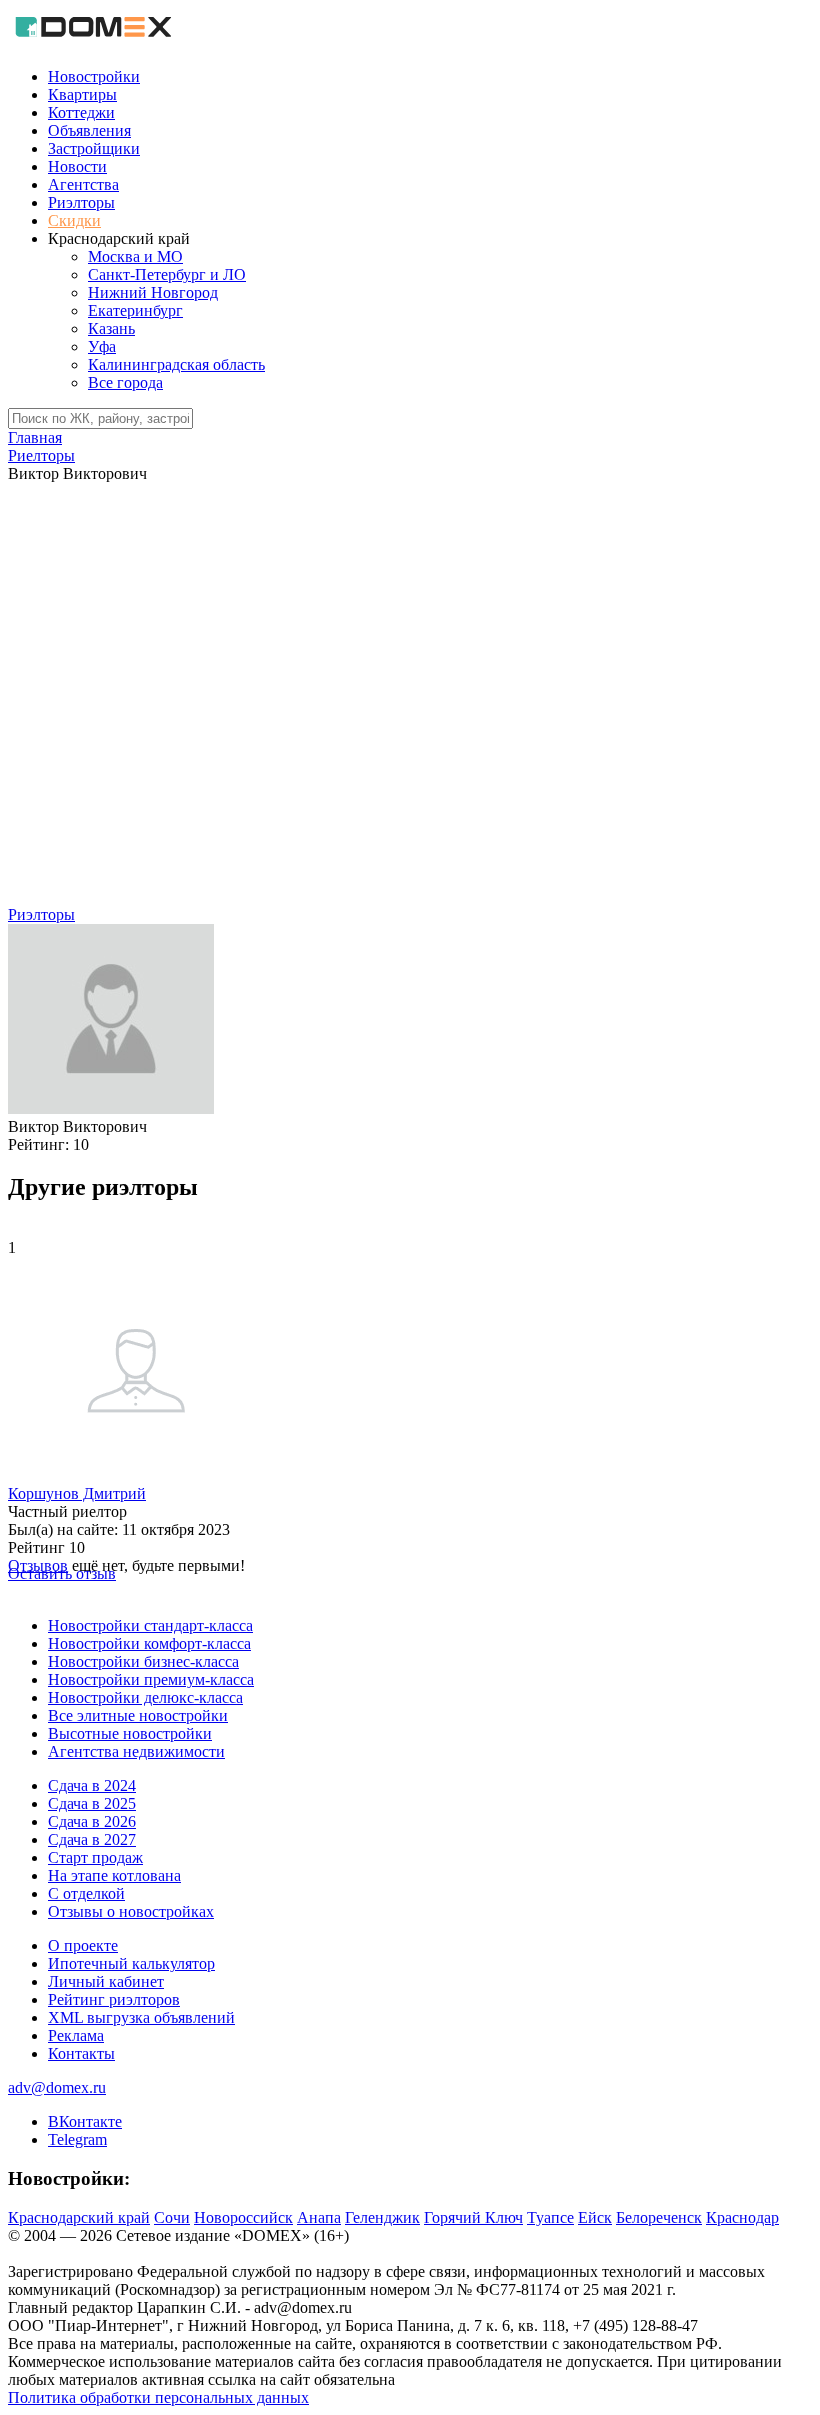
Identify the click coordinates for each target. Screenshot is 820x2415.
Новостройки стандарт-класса (150, 1625)
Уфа (102, 346)
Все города (125, 382)
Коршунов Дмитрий (77, 1493)
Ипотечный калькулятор (131, 1963)
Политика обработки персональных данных (158, 2397)
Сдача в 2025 (92, 1803)
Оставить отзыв (62, 1573)
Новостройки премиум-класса (151, 1679)
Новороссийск (243, 2217)
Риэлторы (81, 202)
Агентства (83, 184)
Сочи (172, 2217)
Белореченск (659, 2217)
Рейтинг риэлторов (114, 1999)
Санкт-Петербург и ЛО (167, 274)
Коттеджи (81, 112)
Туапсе (550, 2217)
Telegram (77, 2139)
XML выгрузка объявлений (141, 2017)
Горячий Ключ (473, 2217)
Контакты (81, 2053)
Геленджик (382, 2217)
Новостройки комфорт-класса (149, 1643)
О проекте (83, 1945)
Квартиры (82, 94)
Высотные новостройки (130, 1733)
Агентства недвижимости (136, 1751)
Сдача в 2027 (92, 1839)
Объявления (89, 130)
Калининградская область (176, 364)
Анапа (319, 2217)
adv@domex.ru (57, 2087)
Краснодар (742, 2217)
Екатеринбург (135, 310)
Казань (111, 328)
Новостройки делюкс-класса (145, 1697)
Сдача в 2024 (92, 1785)
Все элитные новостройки (138, 1715)
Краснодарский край (79, 2217)
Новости (77, 166)
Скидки (74, 220)
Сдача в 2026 (92, 1821)
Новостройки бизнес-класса (143, 1661)
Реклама (76, 2035)
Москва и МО (135, 256)
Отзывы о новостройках (131, 1911)
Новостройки (94, 76)
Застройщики (94, 148)
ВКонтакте (85, 2121)
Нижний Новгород (153, 292)
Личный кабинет (106, 1981)
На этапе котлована (114, 1875)
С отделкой (86, 1893)
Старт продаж (95, 1857)
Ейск (595, 2217)
